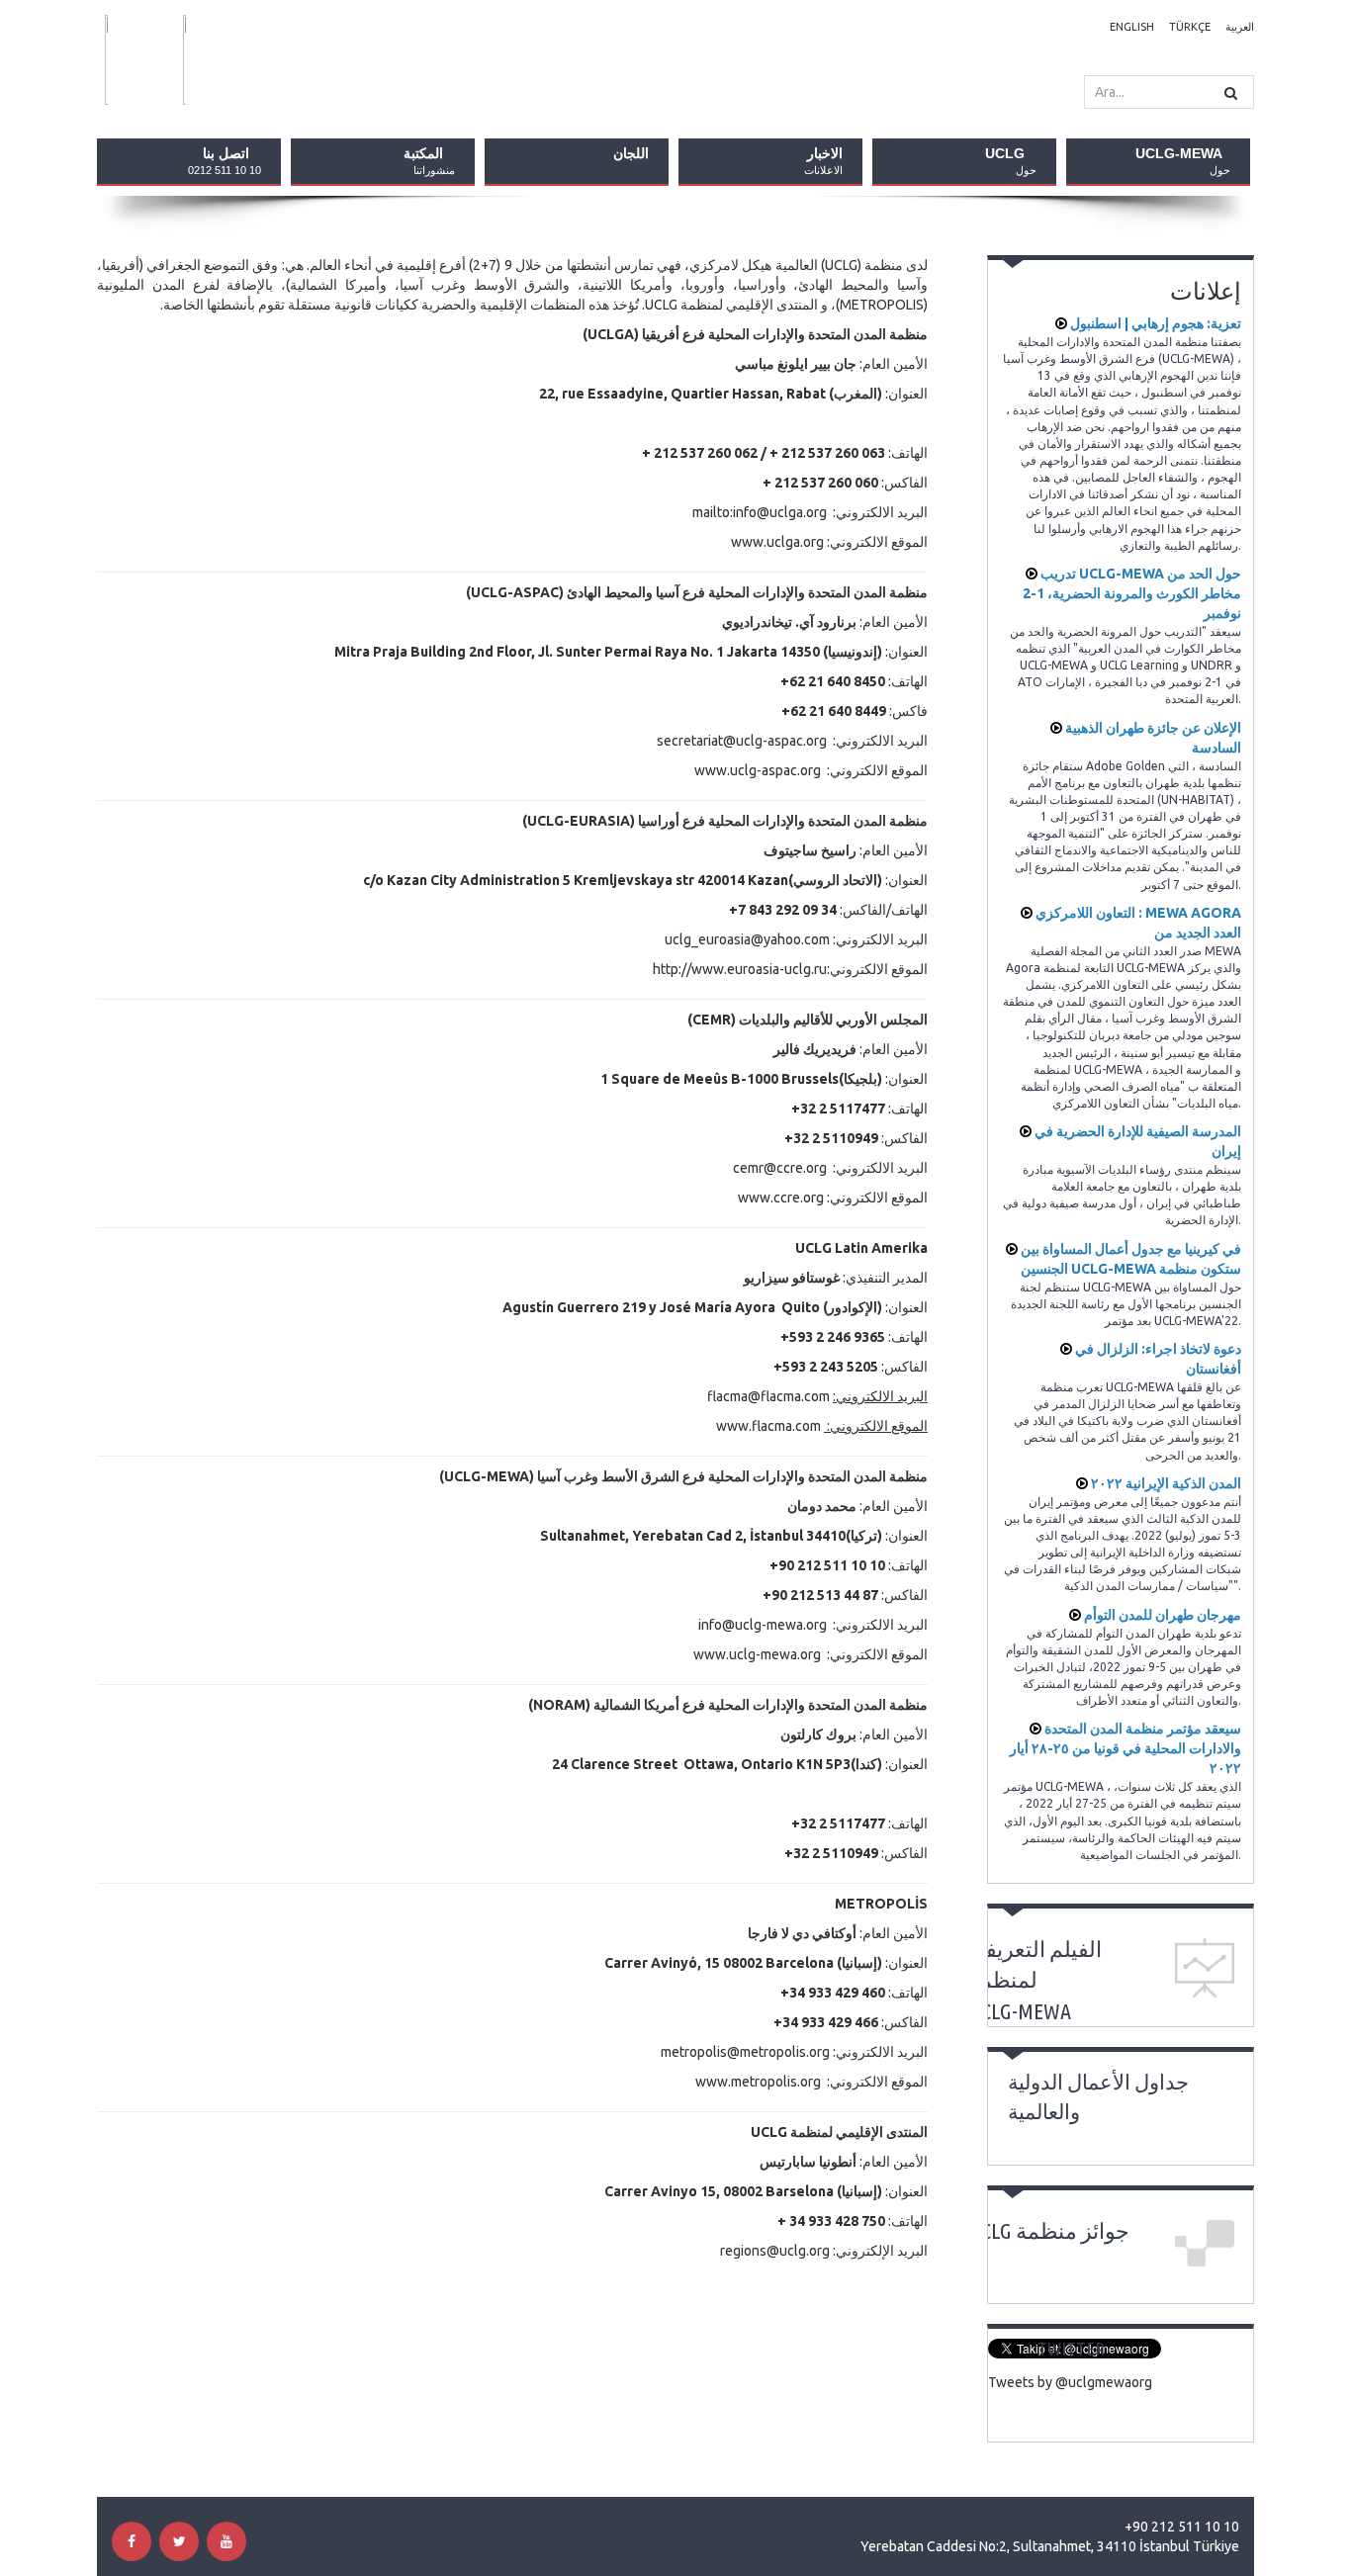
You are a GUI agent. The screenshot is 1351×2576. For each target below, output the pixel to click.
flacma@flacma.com (768, 1396)
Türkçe (1190, 27)
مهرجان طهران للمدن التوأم (1161, 1615)
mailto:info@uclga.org (760, 512)
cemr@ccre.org (780, 1168)
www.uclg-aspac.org (758, 770)
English (1132, 27)
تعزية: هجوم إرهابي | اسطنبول (1154, 323)
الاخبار (823, 161)
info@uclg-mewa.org (763, 1625)
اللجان (631, 153)
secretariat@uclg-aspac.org (742, 741)
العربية (1240, 27)
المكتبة (429, 161)
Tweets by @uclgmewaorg (1070, 2382)
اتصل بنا (225, 161)
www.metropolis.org (758, 2082)
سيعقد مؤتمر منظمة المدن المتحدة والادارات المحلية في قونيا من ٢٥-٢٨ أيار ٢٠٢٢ (1126, 1748)
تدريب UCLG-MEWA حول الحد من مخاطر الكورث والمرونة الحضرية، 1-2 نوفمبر (1132, 593)
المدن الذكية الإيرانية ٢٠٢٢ (1165, 1483)
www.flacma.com (768, 1426)
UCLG (1011, 161)
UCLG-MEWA (1183, 161)
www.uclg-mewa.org (757, 1654)
